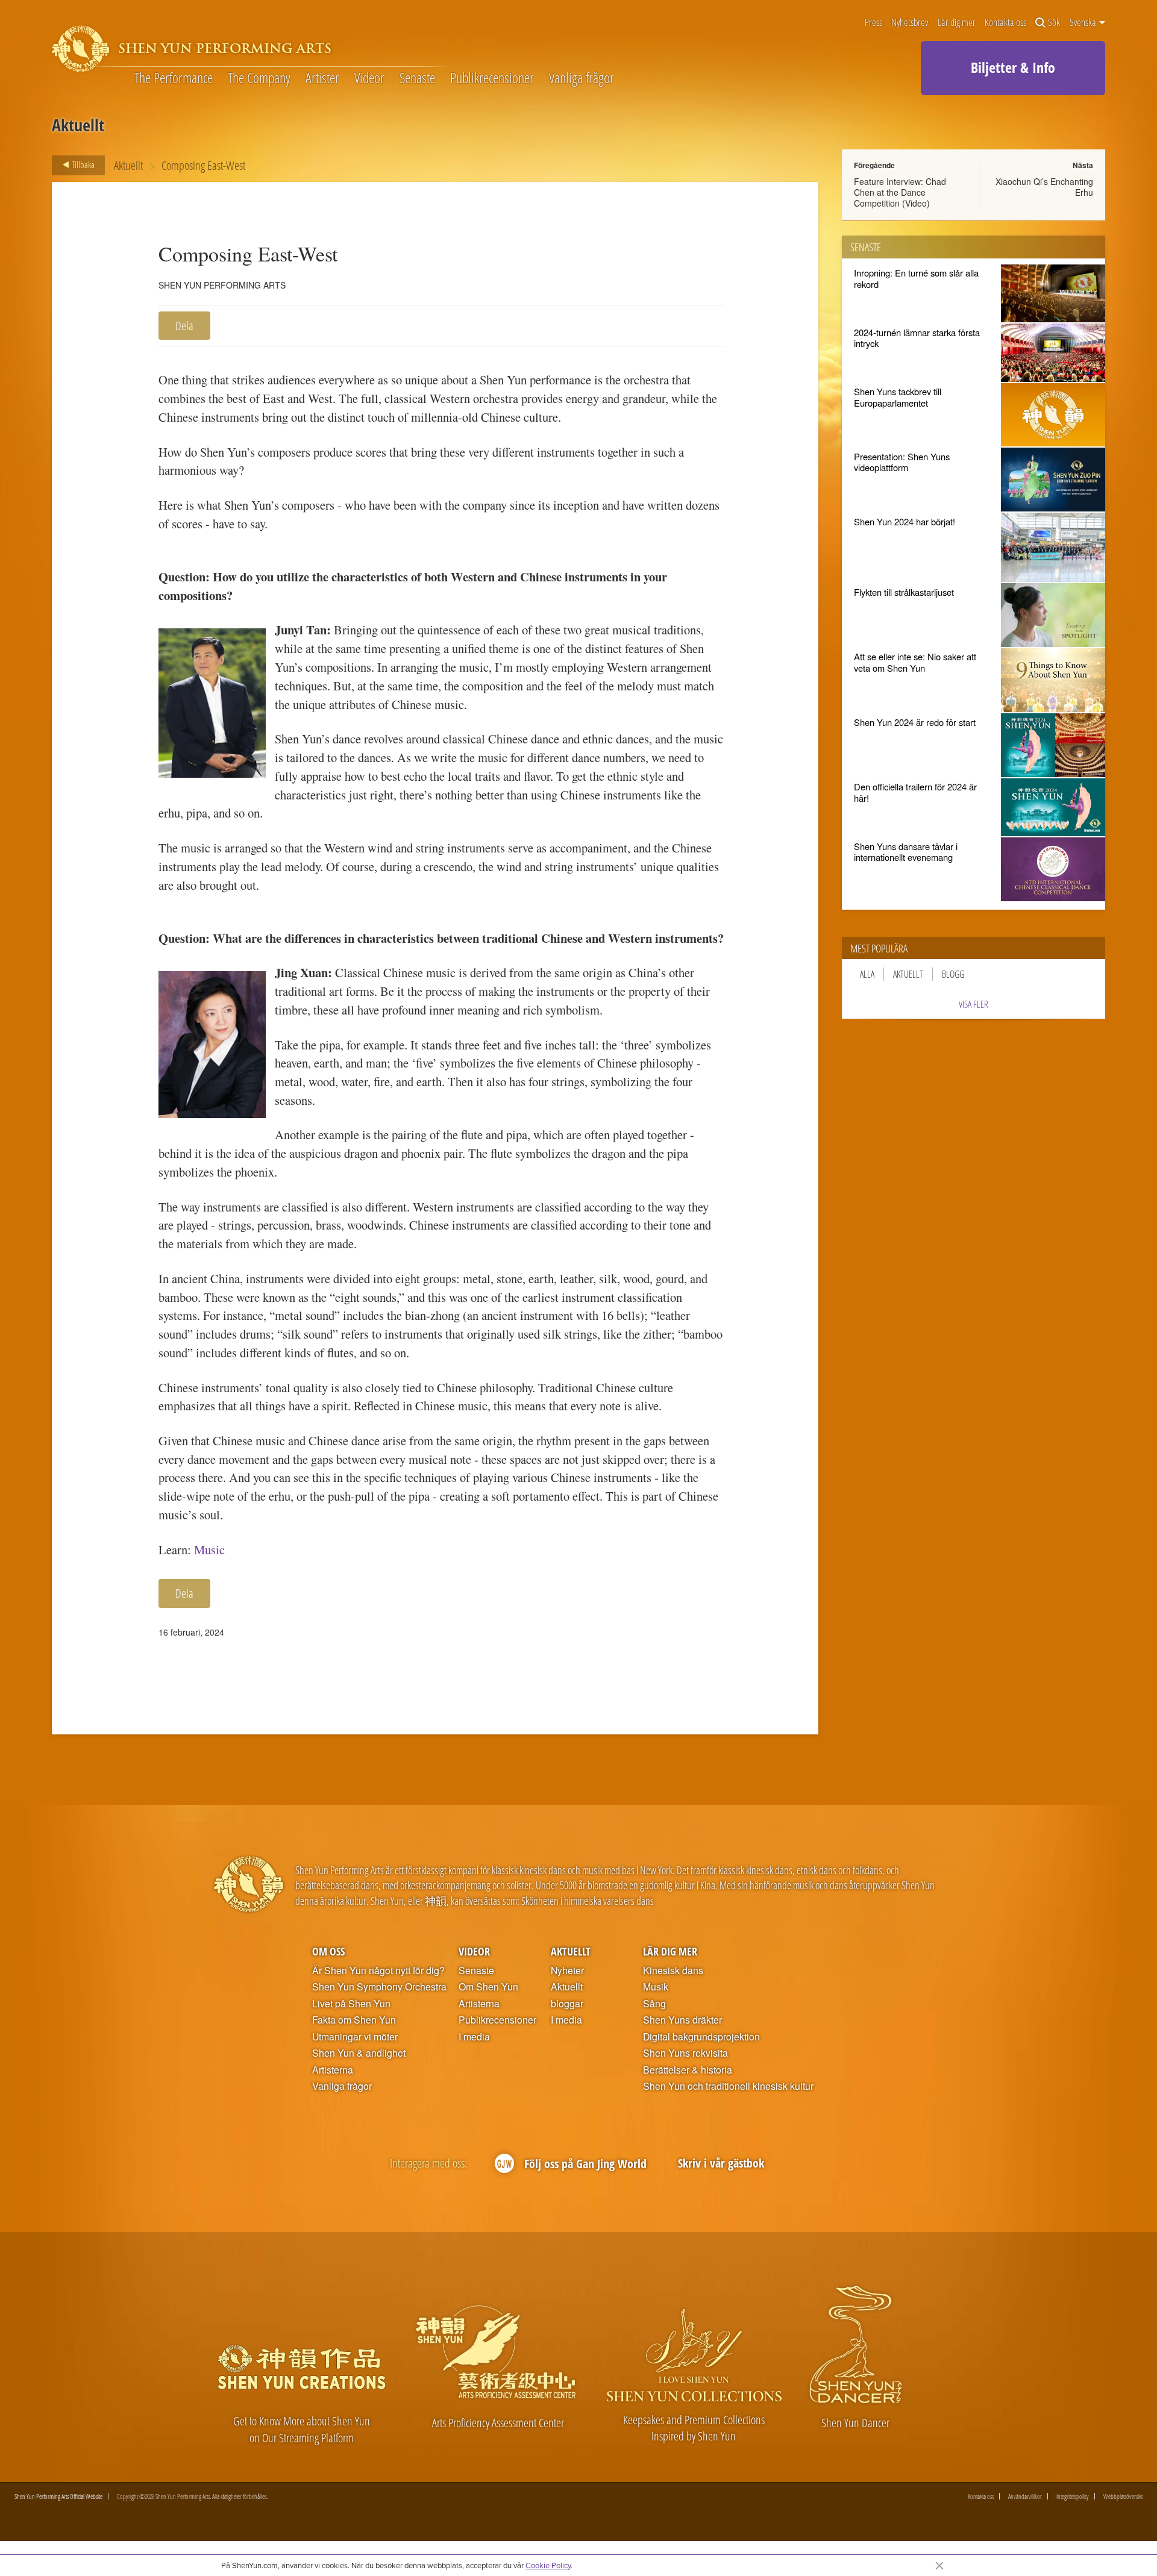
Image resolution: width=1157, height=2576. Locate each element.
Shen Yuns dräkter (682, 2020)
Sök (1054, 23)
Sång (654, 2004)
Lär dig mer (957, 23)
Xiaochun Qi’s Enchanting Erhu (1044, 187)
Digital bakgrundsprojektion (701, 2037)
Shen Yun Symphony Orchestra (379, 1987)
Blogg (953, 974)
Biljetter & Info (1013, 67)
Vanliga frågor (582, 78)
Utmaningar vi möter (355, 2037)
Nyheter (567, 1971)
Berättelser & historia (688, 2070)
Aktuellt (128, 165)
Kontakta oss (1005, 23)
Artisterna (333, 2070)
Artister (322, 78)
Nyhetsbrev (910, 23)
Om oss (328, 1951)
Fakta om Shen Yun (354, 2020)
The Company (259, 78)
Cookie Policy (548, 2565)
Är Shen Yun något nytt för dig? (378, 1971)
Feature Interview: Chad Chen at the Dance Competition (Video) (900, 192)
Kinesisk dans (673, 1971)
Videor (369, 78)
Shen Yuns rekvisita (685, 2053)
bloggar (567, 2004)
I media (474, 2037)
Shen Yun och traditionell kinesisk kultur (728, 2086)
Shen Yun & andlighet (359, 2053)
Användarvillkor (1025, 2496)
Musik (656, 1987)
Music (209, 1549)
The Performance (174, 78)
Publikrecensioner (492, 78)
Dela (184, 326)
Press (873, 23)
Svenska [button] (1084, 22)
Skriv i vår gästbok (721, 2163)
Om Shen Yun (488, 1987)
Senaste (417, 78)
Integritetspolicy (1073, 2496)
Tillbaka (82, 164)
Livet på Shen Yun (351, 2004)
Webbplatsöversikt (1123, 2496)
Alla (867, 974)
